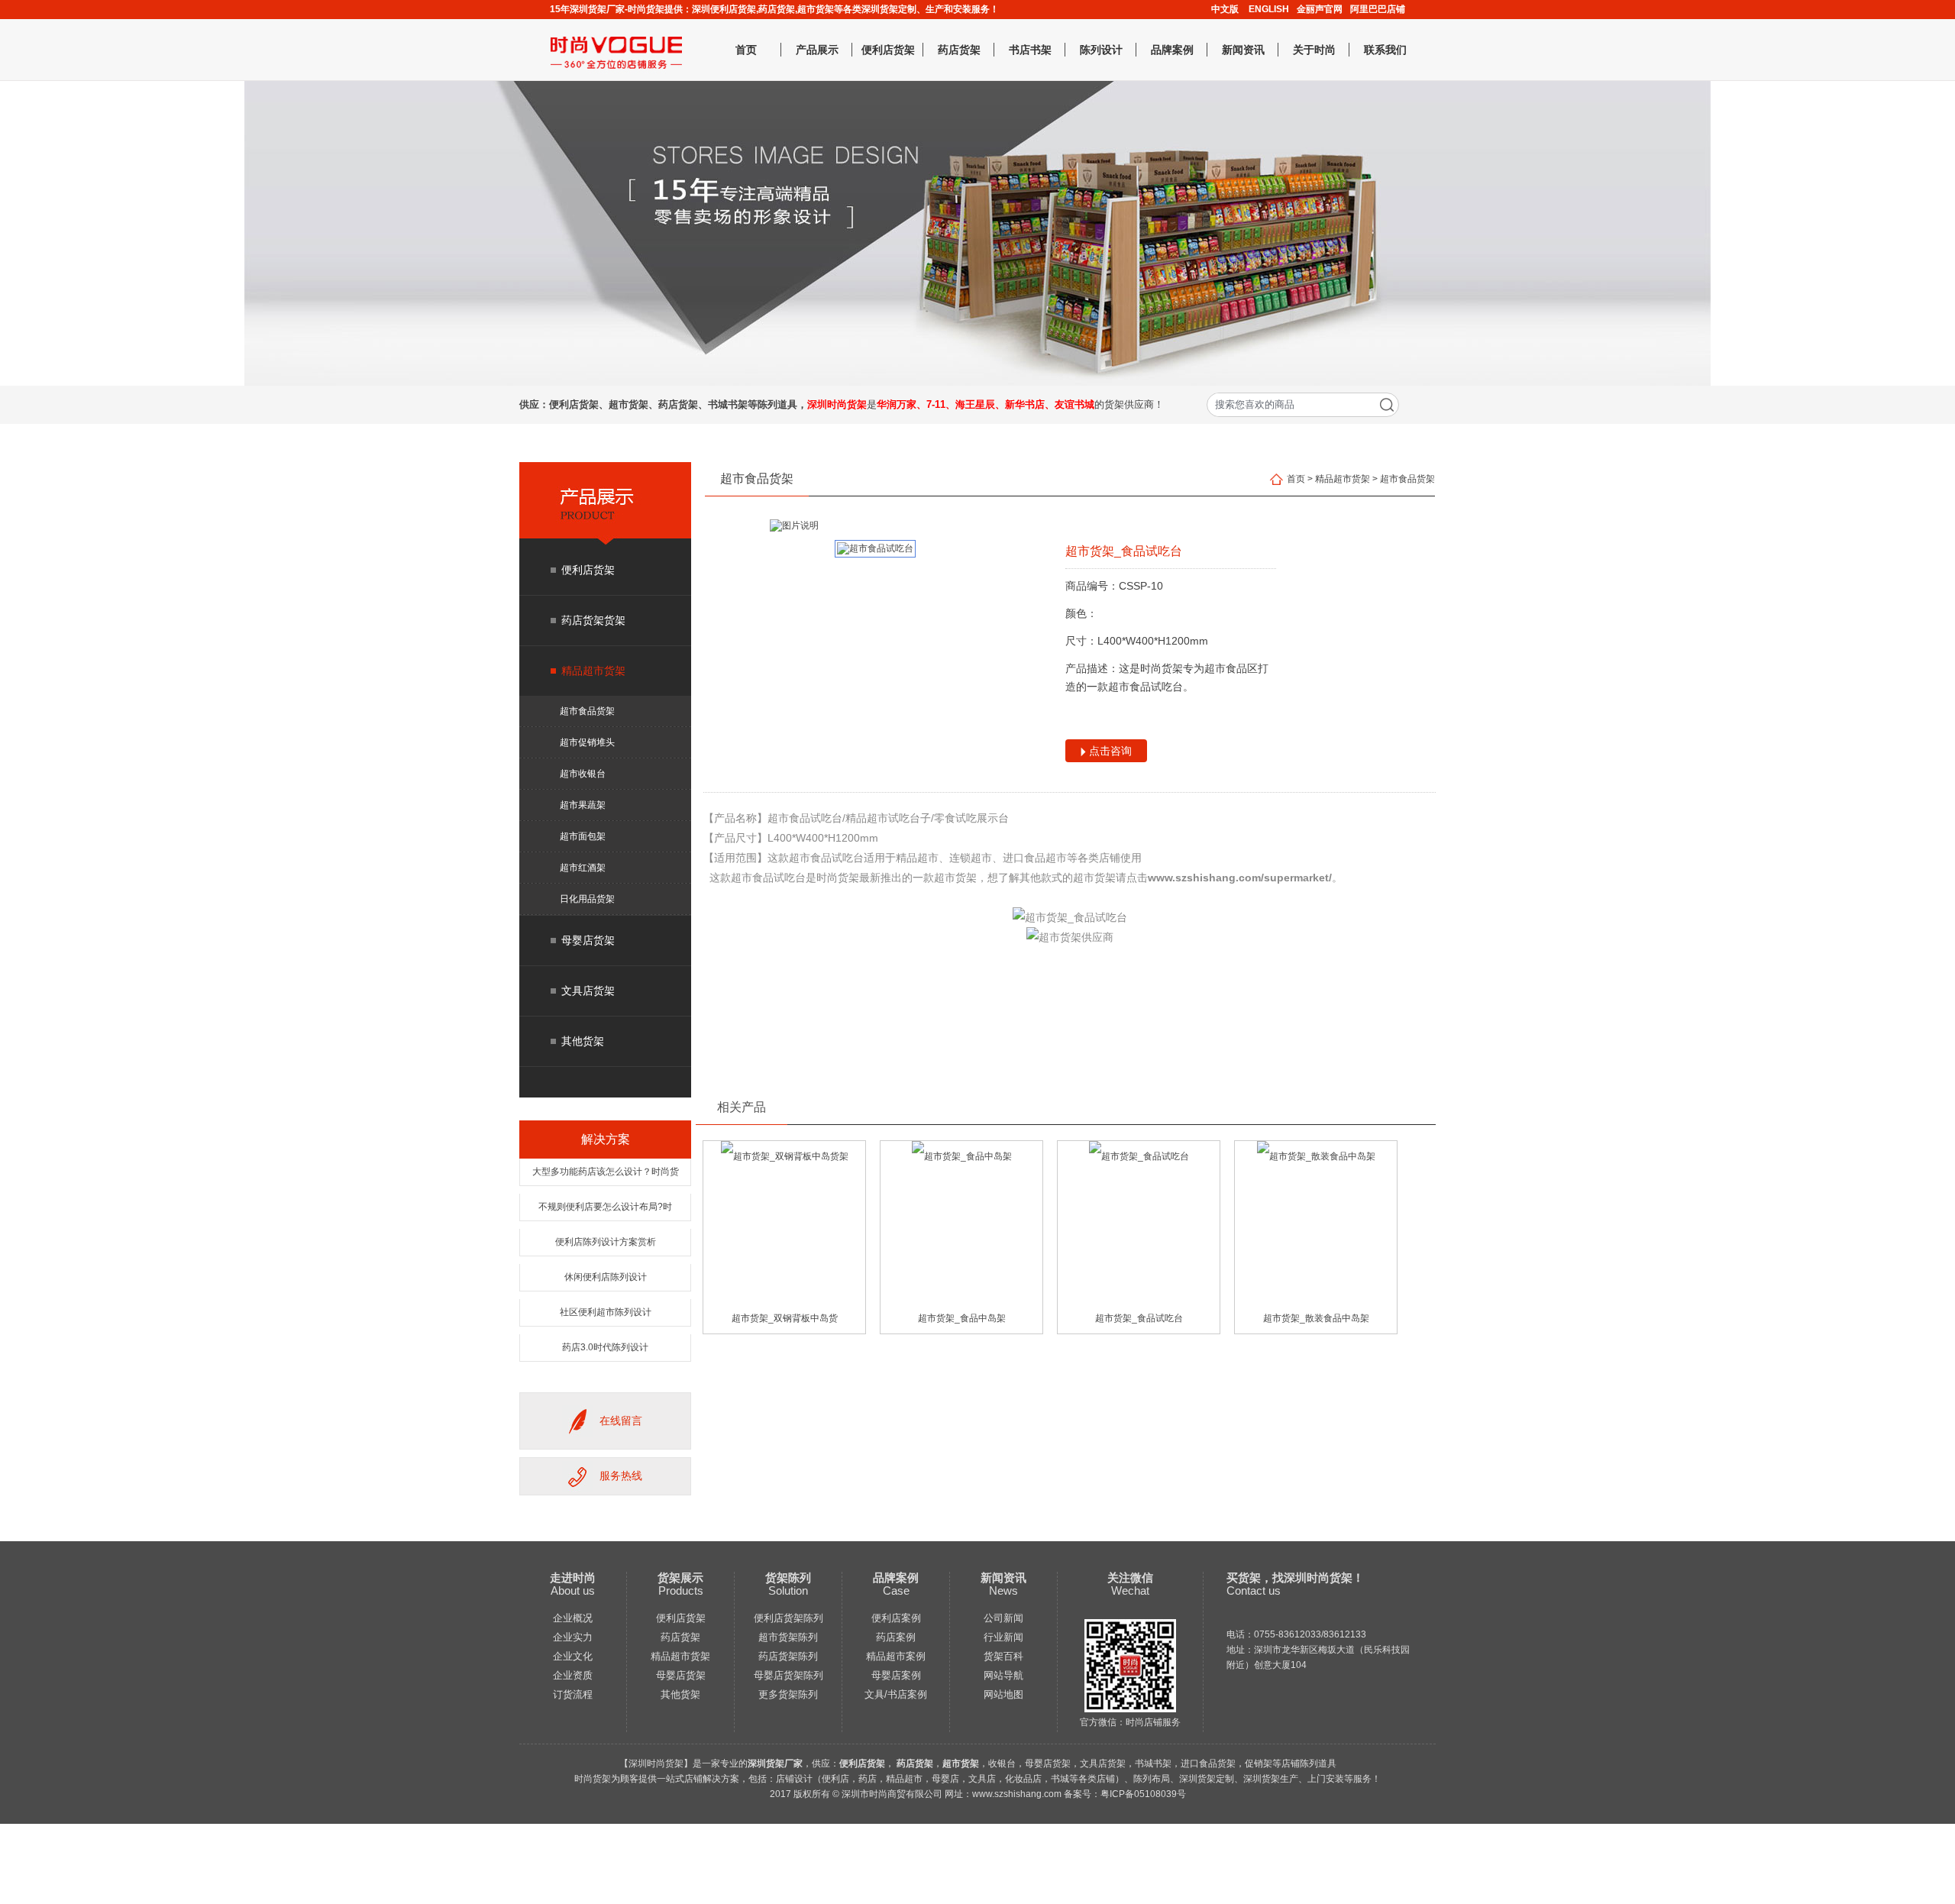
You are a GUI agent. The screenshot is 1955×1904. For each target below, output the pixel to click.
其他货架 (583, 1041)
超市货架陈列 (788, 1637)
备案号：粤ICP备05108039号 (1125, 1794)
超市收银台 (583, 774)
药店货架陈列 (788, 1656)
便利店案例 (896, 1618)
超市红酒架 (583, 868)
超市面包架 (583, 836)
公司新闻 (1003, 1618)
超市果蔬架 (583, 805)
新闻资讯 (1243, 50)
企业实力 (573, 1637)
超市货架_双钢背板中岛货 (785, 1318)
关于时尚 (1314, 50)
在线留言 (621, 1421)
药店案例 (896, 1637)
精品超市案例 (896, 1656)
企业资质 (573, 1675)
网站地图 (1003, 1694)
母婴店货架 (588, 940)
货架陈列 (788, 1578)
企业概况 (573, 1618)
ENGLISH (1269, 9)
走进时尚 (573, 1578)
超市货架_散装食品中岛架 (1316, 1318)
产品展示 (817, 50)
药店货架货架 (593, 620)
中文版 (1225, 9)
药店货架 (959, 50)
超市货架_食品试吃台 (1139, 1318)
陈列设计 (1101, 50)
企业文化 (573, 1656)
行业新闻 (1003, 1637)
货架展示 (680, 1578)
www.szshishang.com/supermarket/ (1240, 878)
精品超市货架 (593, 671)
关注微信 (1130, 1578)
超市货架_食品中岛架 (962, 1318)
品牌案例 (1172, 50)
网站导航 (1003, 1675)
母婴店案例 (896, 1675)
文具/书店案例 (896, 1694)
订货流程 (573, 1694)
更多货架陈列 (788, 1694)
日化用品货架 (587, 899)
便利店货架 (888, 50)
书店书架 (1030, 50)
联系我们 (1385, 50)
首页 (746, 50)
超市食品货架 (587, 711)
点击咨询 (1109, 751)
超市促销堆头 (587, 742)
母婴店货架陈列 (788, 1675)
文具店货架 (588, 991)
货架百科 (1003, 1656)
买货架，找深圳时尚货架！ (1295, 1578)
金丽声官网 (1320, 9)
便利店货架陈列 (788, 1618)
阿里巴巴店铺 (1378, 9)
